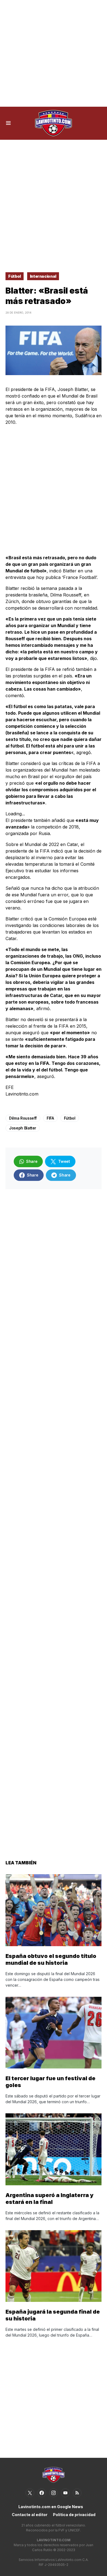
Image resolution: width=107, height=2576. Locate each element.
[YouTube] (65, 2493)
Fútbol (15, 276)
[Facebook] (42, 2493)
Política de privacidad (74, 2515)
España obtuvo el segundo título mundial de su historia (51, 1959)
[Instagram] (54, 2493)
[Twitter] (30, 2493)
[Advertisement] (54, 53)
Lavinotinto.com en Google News (51, 2507)
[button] (8, 123)
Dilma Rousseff (23, 1118)
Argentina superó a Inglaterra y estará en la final (50, 2199)
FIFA (50, 1118)
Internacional (43, 276)
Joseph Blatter (23, 1128)
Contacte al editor (30, 2515)
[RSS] (77, 2493)
